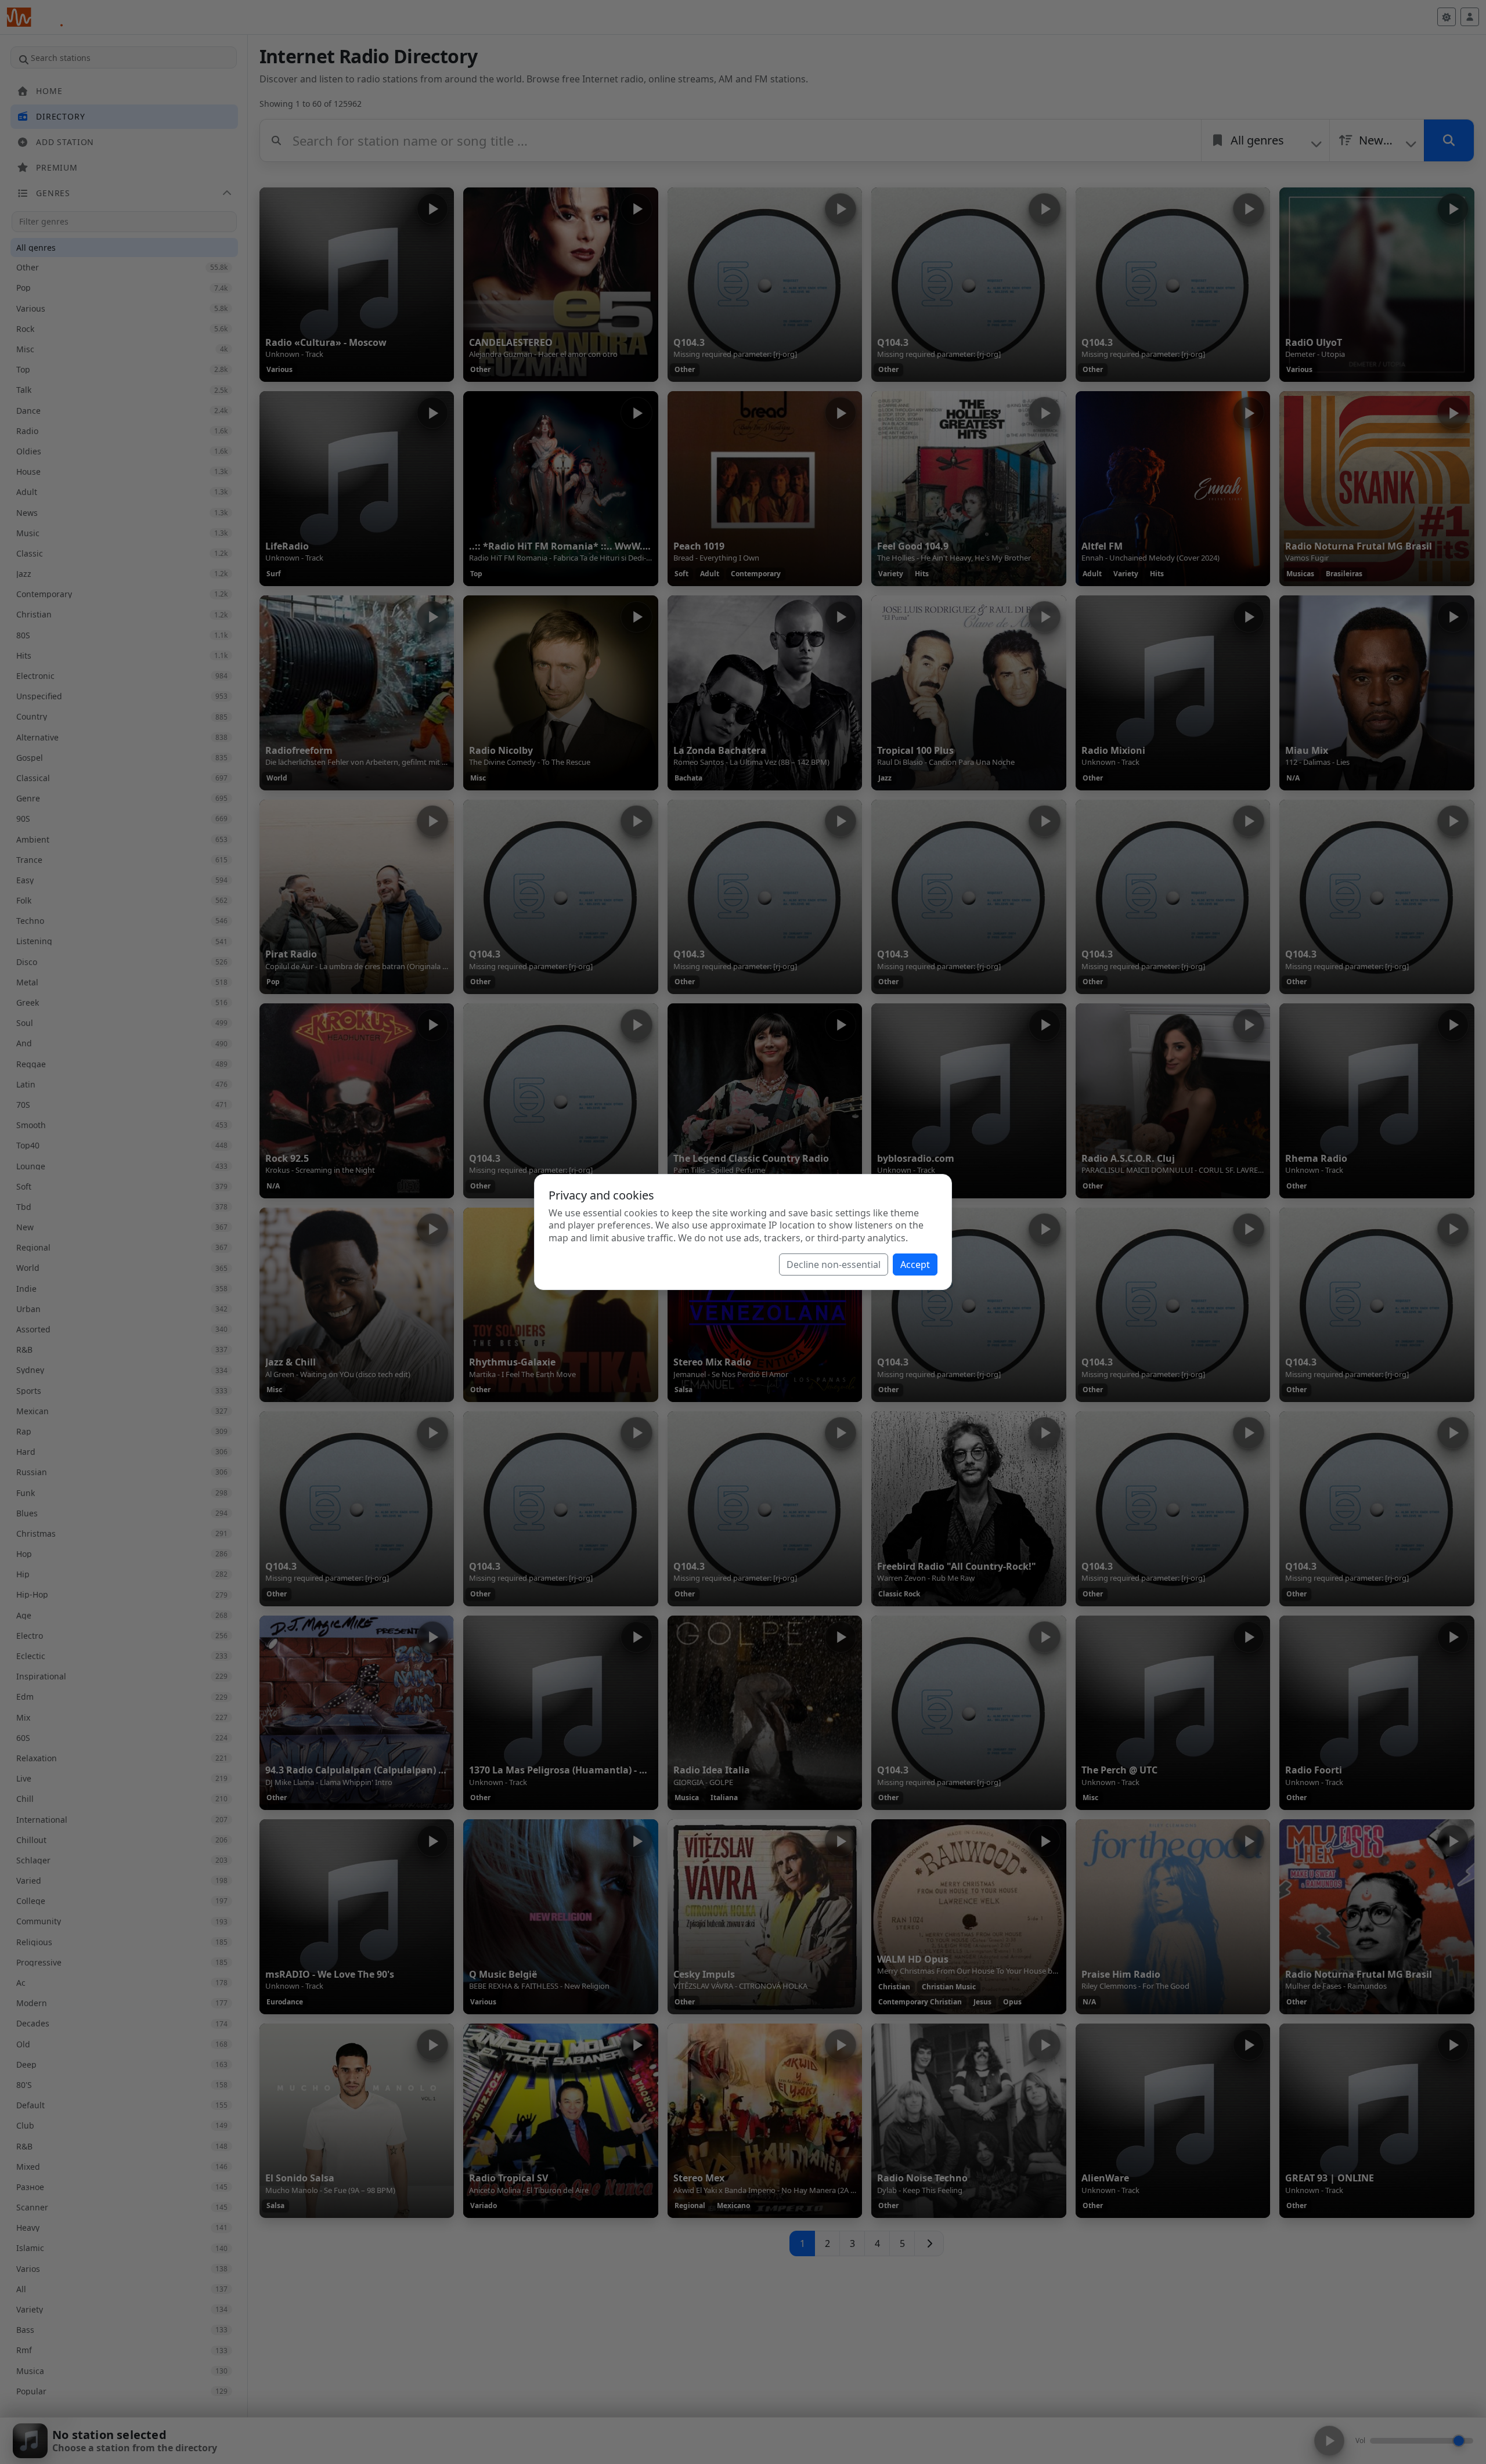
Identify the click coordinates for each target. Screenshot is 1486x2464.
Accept (915, 1264)
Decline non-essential (834, 1264)
